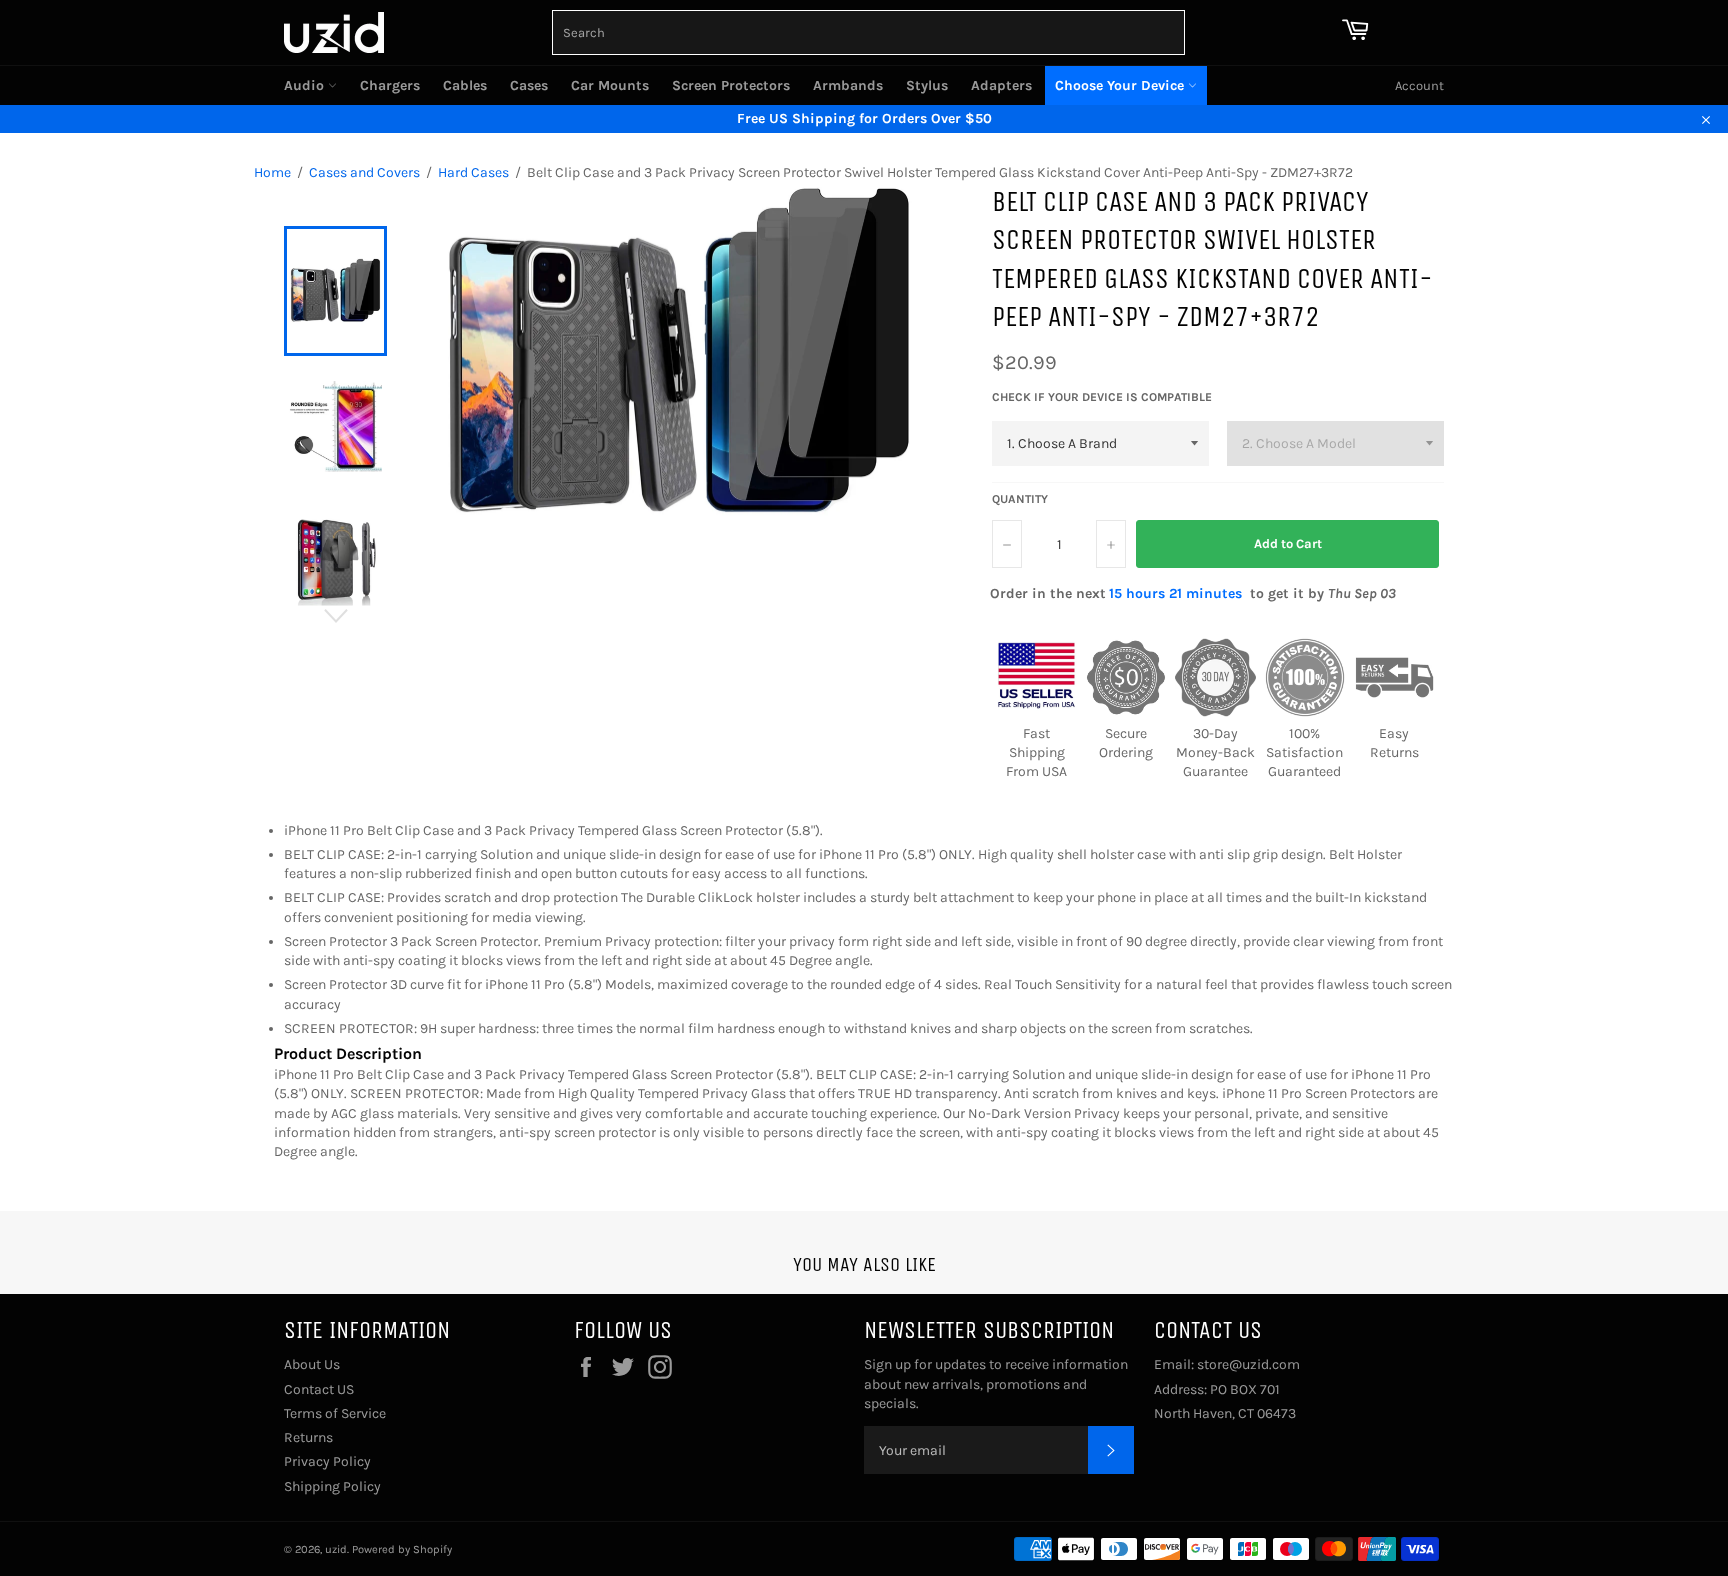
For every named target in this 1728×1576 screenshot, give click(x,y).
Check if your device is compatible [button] (1102, 397)
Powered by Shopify (402, 1549)
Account (1419, 85)
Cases (529, 85)
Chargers (390, 85)
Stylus (927, 85)
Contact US (319, 1389)
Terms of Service (335, 1413)
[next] (335, 616)
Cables (465, 85)
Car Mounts (610, 85)
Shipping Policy (332, 1486)
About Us (312, 1364)
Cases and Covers (364, 172)
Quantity (1020, 499)
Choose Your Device (1121, 85)
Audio (306, 85)
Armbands (848, 85)
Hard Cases (473, 172)
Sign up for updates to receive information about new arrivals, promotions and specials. (996, 1384)
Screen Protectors (731, 85)
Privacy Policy (327, 1461)
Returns (308, 1437)
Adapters (1001, 85)
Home (272, 172)
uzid (336, 1549)
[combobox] (868, 32)
